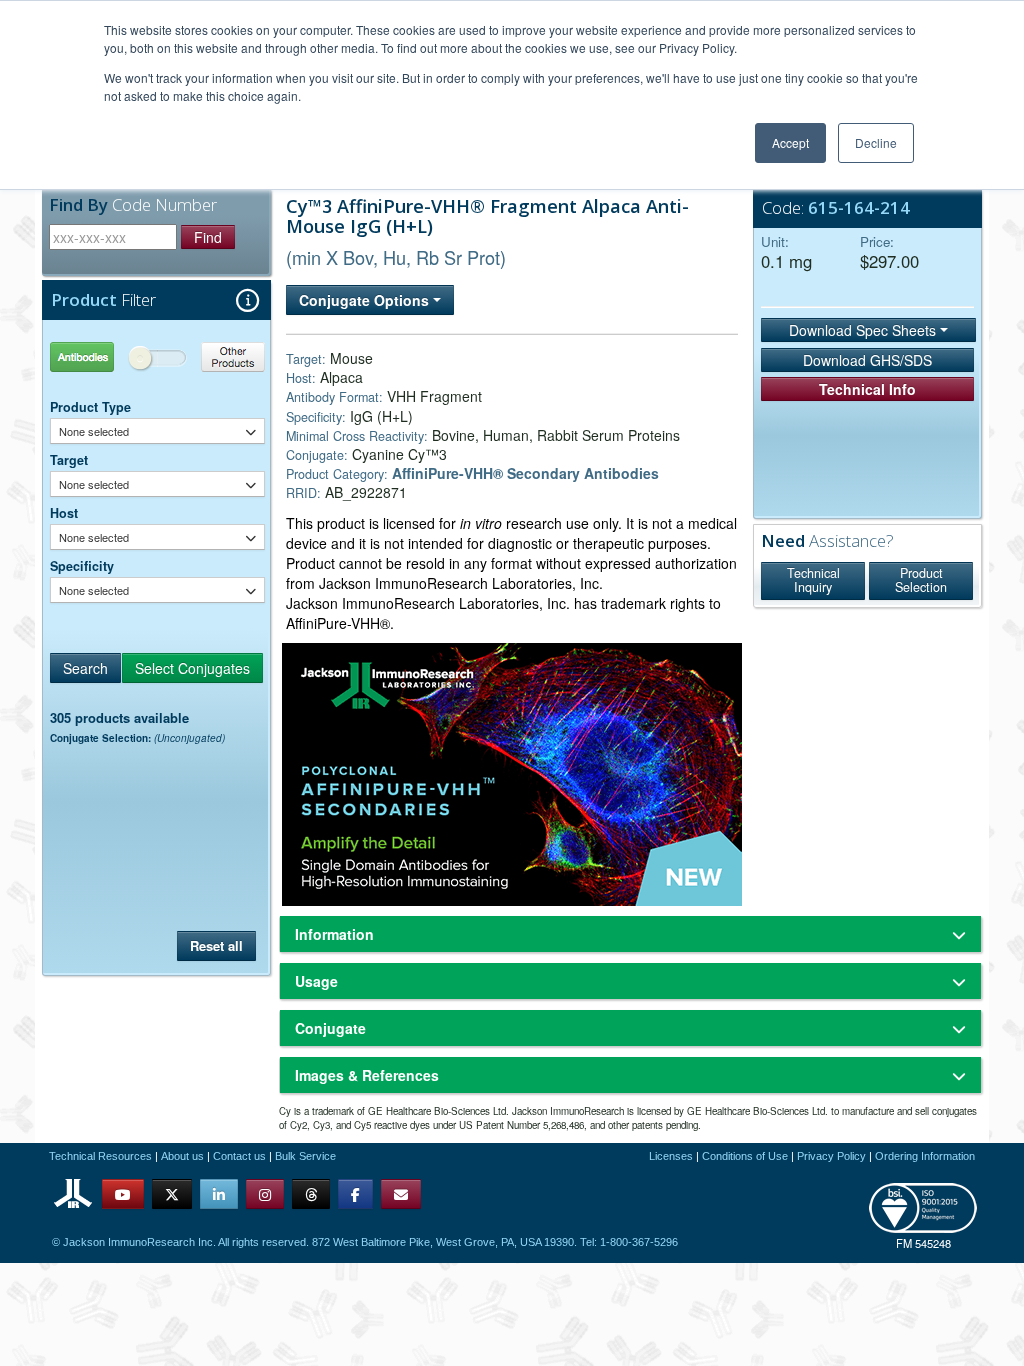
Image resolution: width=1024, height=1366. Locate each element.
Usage (316, 981)
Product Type (90, 407)
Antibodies (104, 356)
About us (182, 1156)
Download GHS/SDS (867, 360)
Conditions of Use (745, 1156)
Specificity (82, 566)
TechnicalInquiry (813, 580)
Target (69, 460)
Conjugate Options (366, 300)
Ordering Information (925, 1156)
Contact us (239, 1156)
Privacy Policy (831, 1156)
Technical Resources (100, 1156)
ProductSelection (921, 580)
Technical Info (867, 389)
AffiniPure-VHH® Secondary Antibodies (525, 473)
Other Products (211, 356)
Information (334, 934)
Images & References (367, 1075)
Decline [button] (876, 142)
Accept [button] (790, 142)
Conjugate (330, 1028)
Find (208, 237)
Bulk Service (305, 1156)
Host (64, 513)
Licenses (671, 1156)
